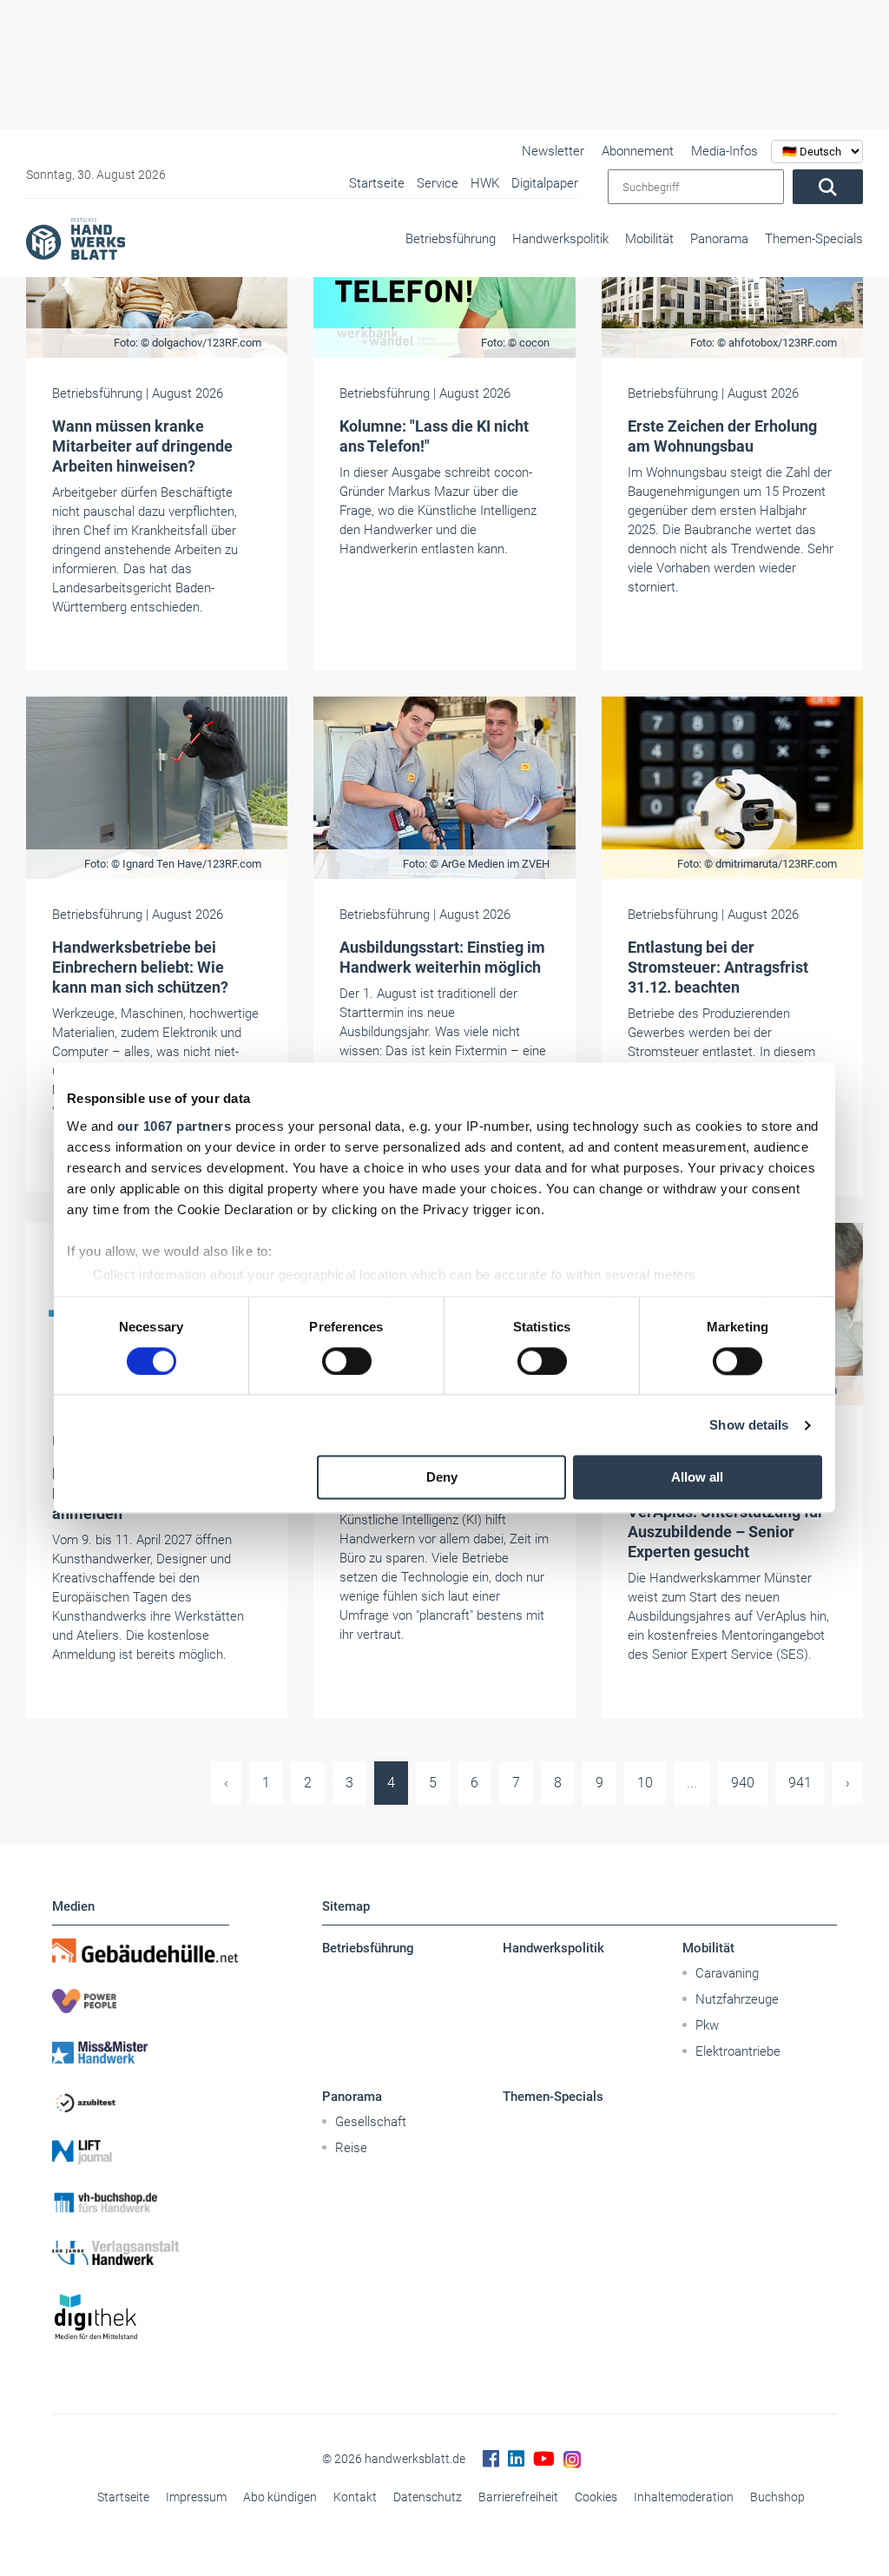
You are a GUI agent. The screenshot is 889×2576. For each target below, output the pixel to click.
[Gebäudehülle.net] (141, 1951)
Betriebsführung (451, 239)
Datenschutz (428, 2497)
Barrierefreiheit (518, 2497)
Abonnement (638, 151)
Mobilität (649, 239)
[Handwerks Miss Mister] (141, 2051)
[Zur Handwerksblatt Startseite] (76, 238)
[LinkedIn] (516, 2459)
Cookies (596, 2497)
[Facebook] (491, 2459)
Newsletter (553, 151)
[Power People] (141, 2001)
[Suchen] (828, 187)
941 (800, 1783)
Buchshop (777, 2497)
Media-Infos (724, 151)
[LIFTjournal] (141, 2152)
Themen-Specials (814, 239)
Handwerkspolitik (560, 239)
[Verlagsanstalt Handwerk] (141, 2253)
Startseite (123, 2497)
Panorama (719, 239)
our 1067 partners (175, 1126)
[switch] (347, 1361)
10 (645, 1783)
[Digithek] (141, 2318)
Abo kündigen (280, 2497)
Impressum (196, 2497)
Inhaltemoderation (684, 2497)
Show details (749, 1425)
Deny (442, 1478)
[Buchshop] (141, 2203)
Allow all (697, 1478)
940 (743, 1783)
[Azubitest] (141, 2102)
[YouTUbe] (544, 2459)
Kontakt (355, 2497)
